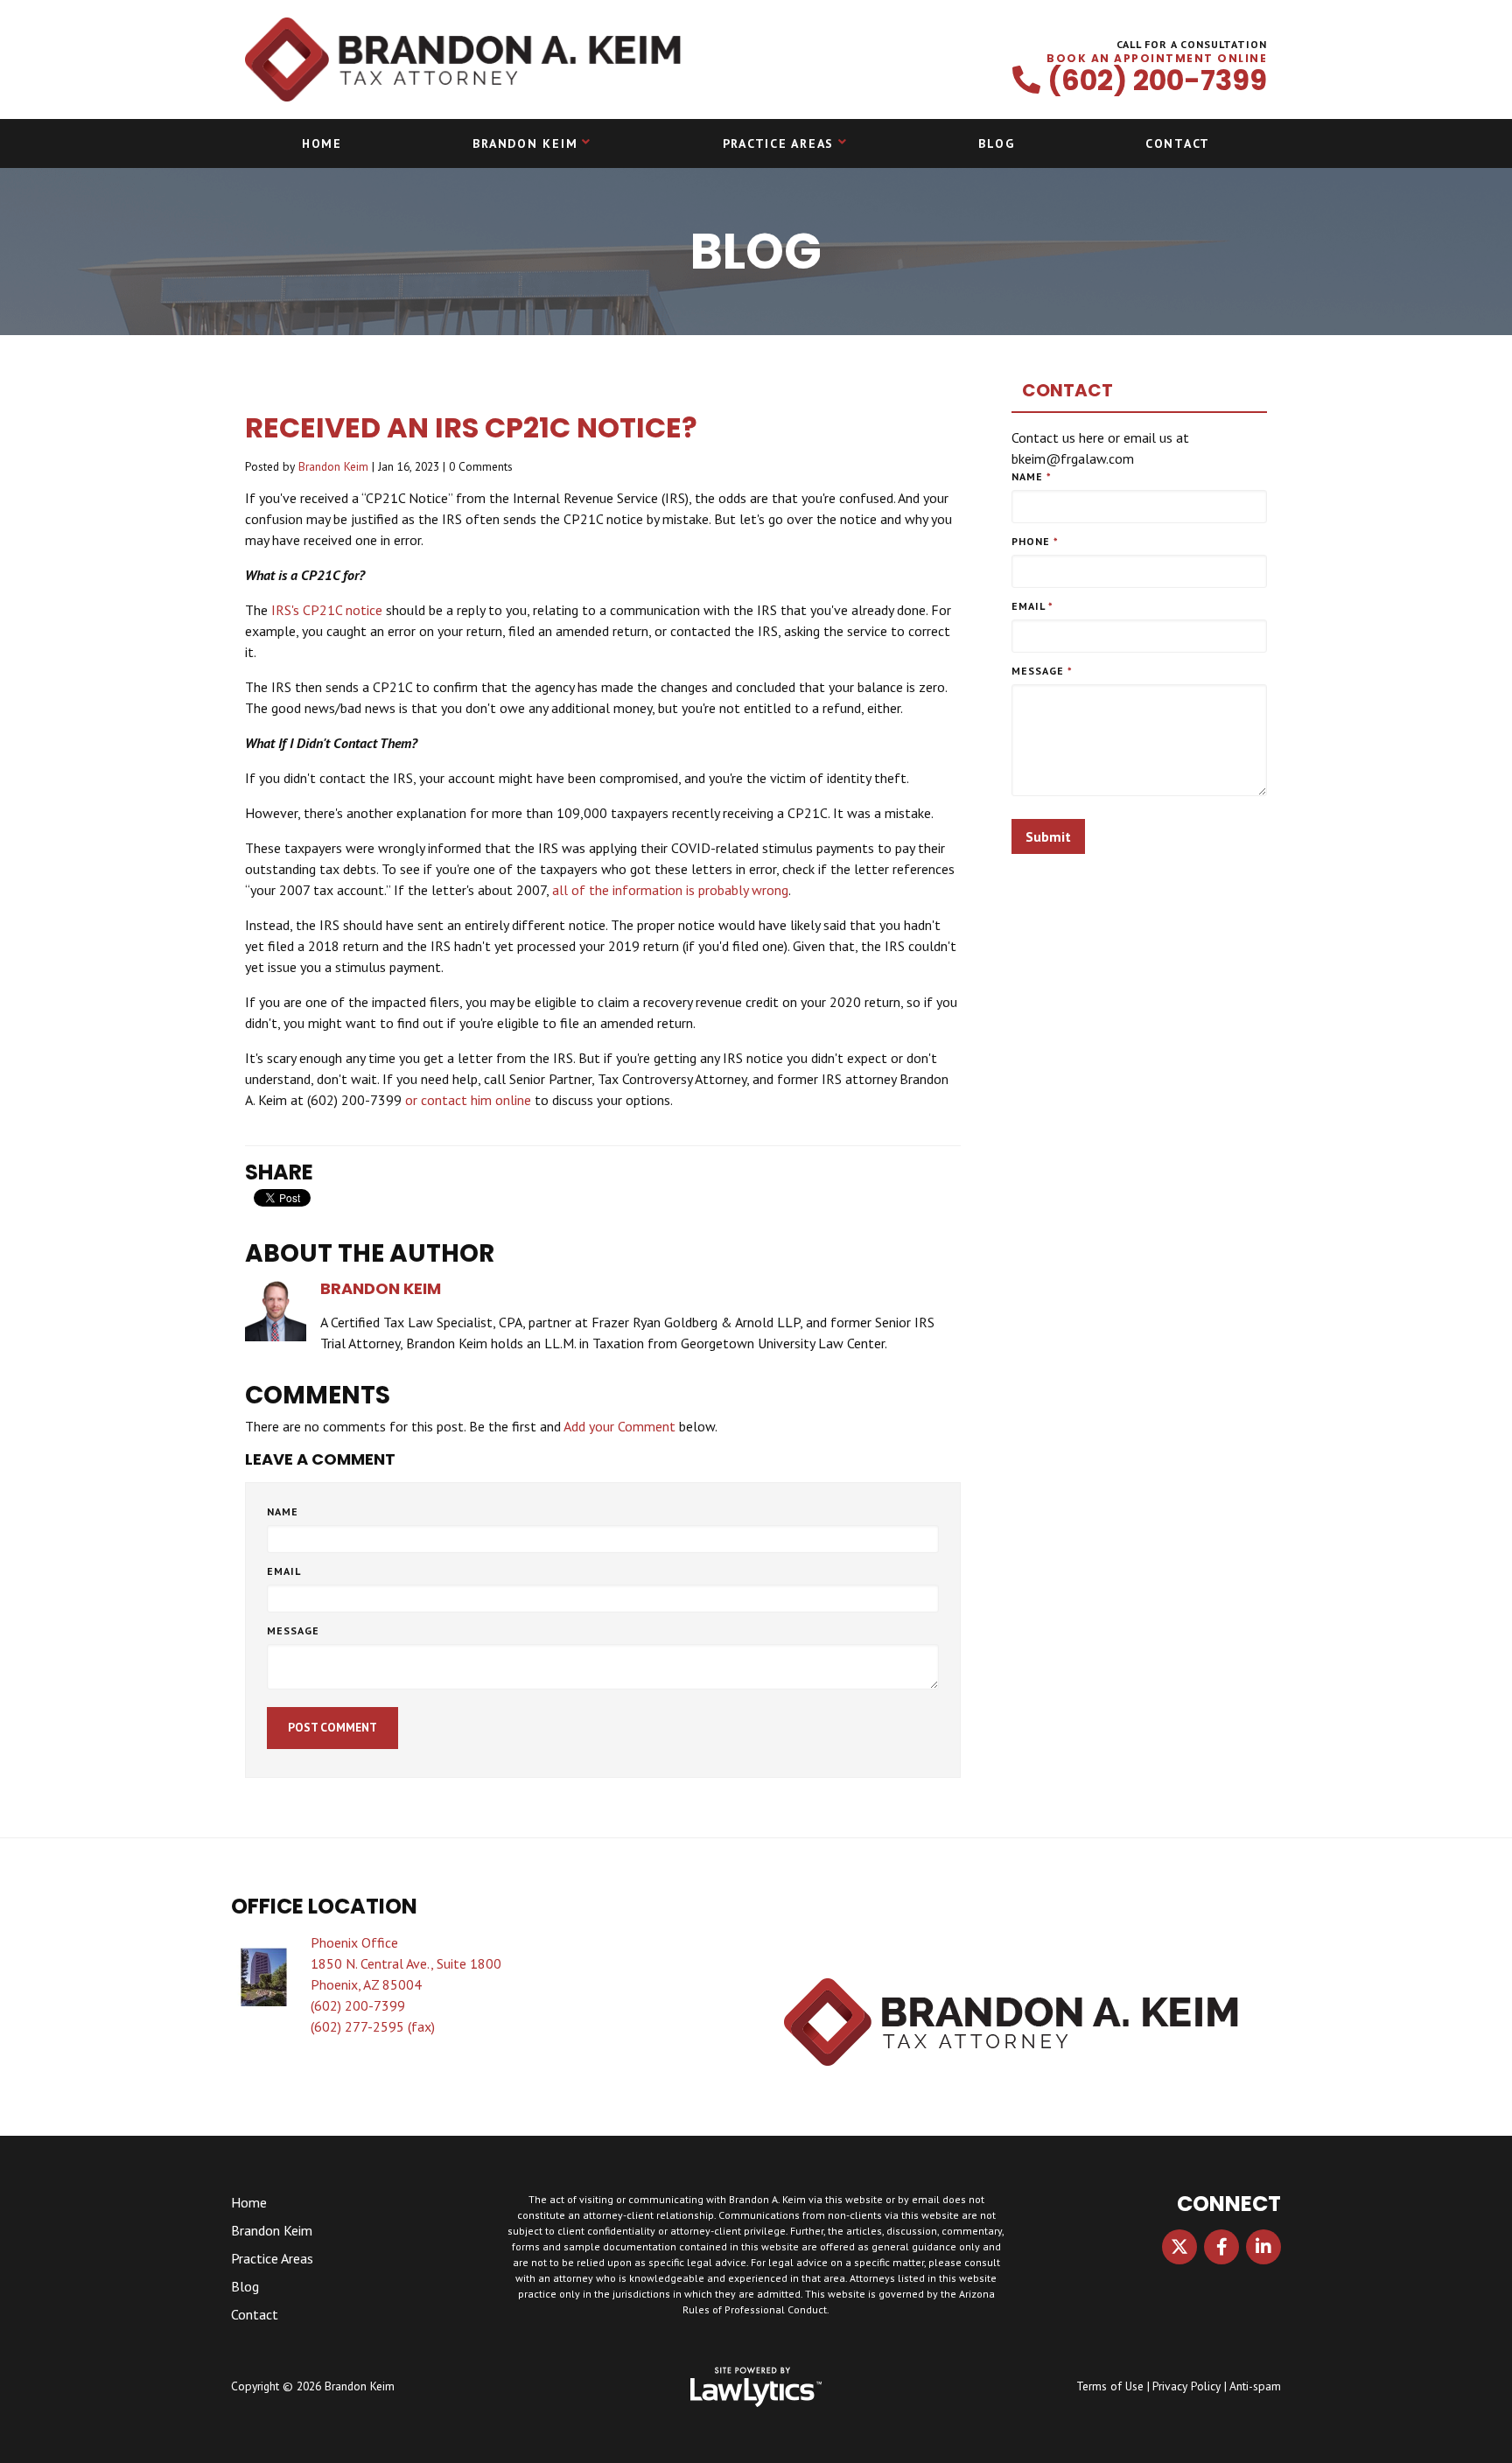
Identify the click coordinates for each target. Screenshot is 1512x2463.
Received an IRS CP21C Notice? (471, 427)
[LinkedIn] (1263, 2247)
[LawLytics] (756, 2387)
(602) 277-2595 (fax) (373, 2026)
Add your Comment (619, 1426)
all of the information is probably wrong (670, 890)
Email (284, 1571)
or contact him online (468, 1100)
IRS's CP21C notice (327, 610)
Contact (1178, 143)
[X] (1179, 2247)
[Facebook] (1221, 2247)
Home (322, 143)
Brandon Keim (525, 143)
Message (293, 1630)
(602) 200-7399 (1157, 80)
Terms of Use (1110, 2386)
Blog (996, 143)
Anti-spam (1255, 2386)
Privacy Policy (1186, 2386)
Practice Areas (779, 143)
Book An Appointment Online (1157, 59)
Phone (1035, 541)
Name (283, 1511)
